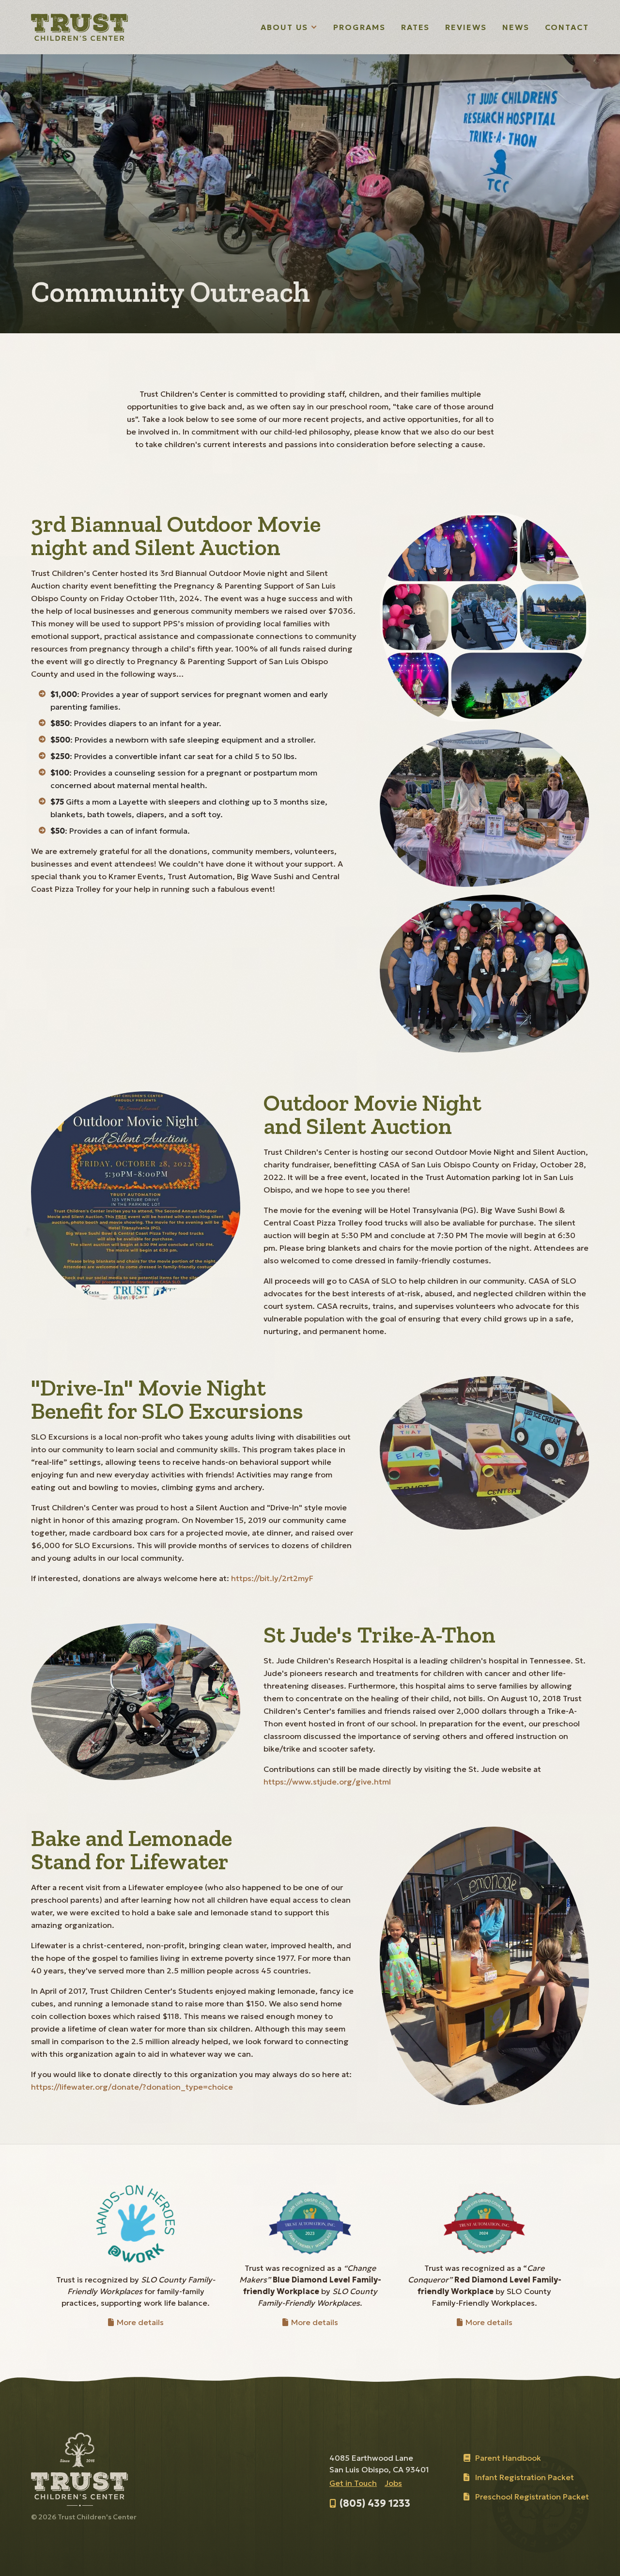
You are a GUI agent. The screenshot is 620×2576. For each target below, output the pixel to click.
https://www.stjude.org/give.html (327, 1782)
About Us (289, 28)
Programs (359, 27)
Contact (567, 27)
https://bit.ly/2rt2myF (272, 1578)
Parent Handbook (508, 2458)
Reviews (466, 27)
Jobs (393, 2483)
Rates (416, 27)
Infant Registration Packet (525, 2477)
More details (139, 2322)
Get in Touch (353, 2483)
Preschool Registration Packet (532, 2497)
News (516, 27)
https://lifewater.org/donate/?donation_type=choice (132, 2087)
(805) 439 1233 (375, 2503)
